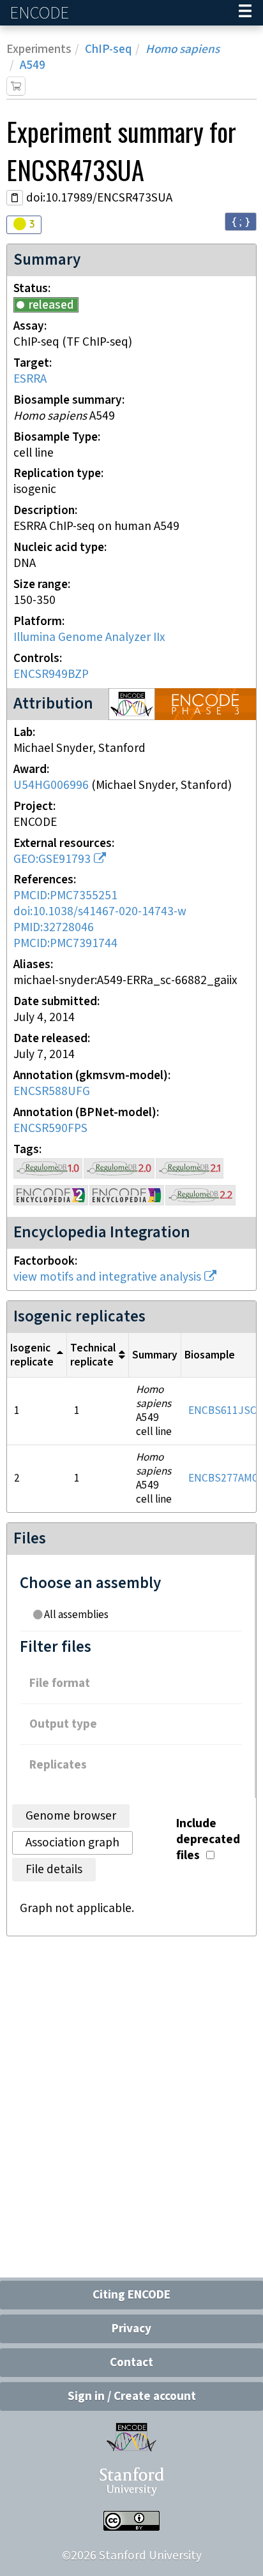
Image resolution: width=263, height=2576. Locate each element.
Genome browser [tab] (71, 1816)
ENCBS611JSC (222, 1411)
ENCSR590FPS (50, 1129)
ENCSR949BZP (51, 674)
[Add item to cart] (16, 86)
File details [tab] (54, 1870)
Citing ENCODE (131, 2295)
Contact (131, 2363)
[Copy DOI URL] (15, 198)
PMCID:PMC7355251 (65, 896)
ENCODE (41, 13)
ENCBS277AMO (224, 1478)
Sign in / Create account (132, 2396)
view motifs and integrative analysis (107, 1277)
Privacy (131, 2329)
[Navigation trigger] (245, 13)
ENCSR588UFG (52, 1092)
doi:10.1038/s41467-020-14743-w (100, 912)
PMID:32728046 (54, 928)
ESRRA (30, 379)
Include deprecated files (208, 1840)
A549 (33, 65)
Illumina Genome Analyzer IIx (89, 637)
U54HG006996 (51, 785)
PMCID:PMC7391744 (65, 944)
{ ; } (241, 221)
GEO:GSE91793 (52, 859)
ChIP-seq (109, 49)
